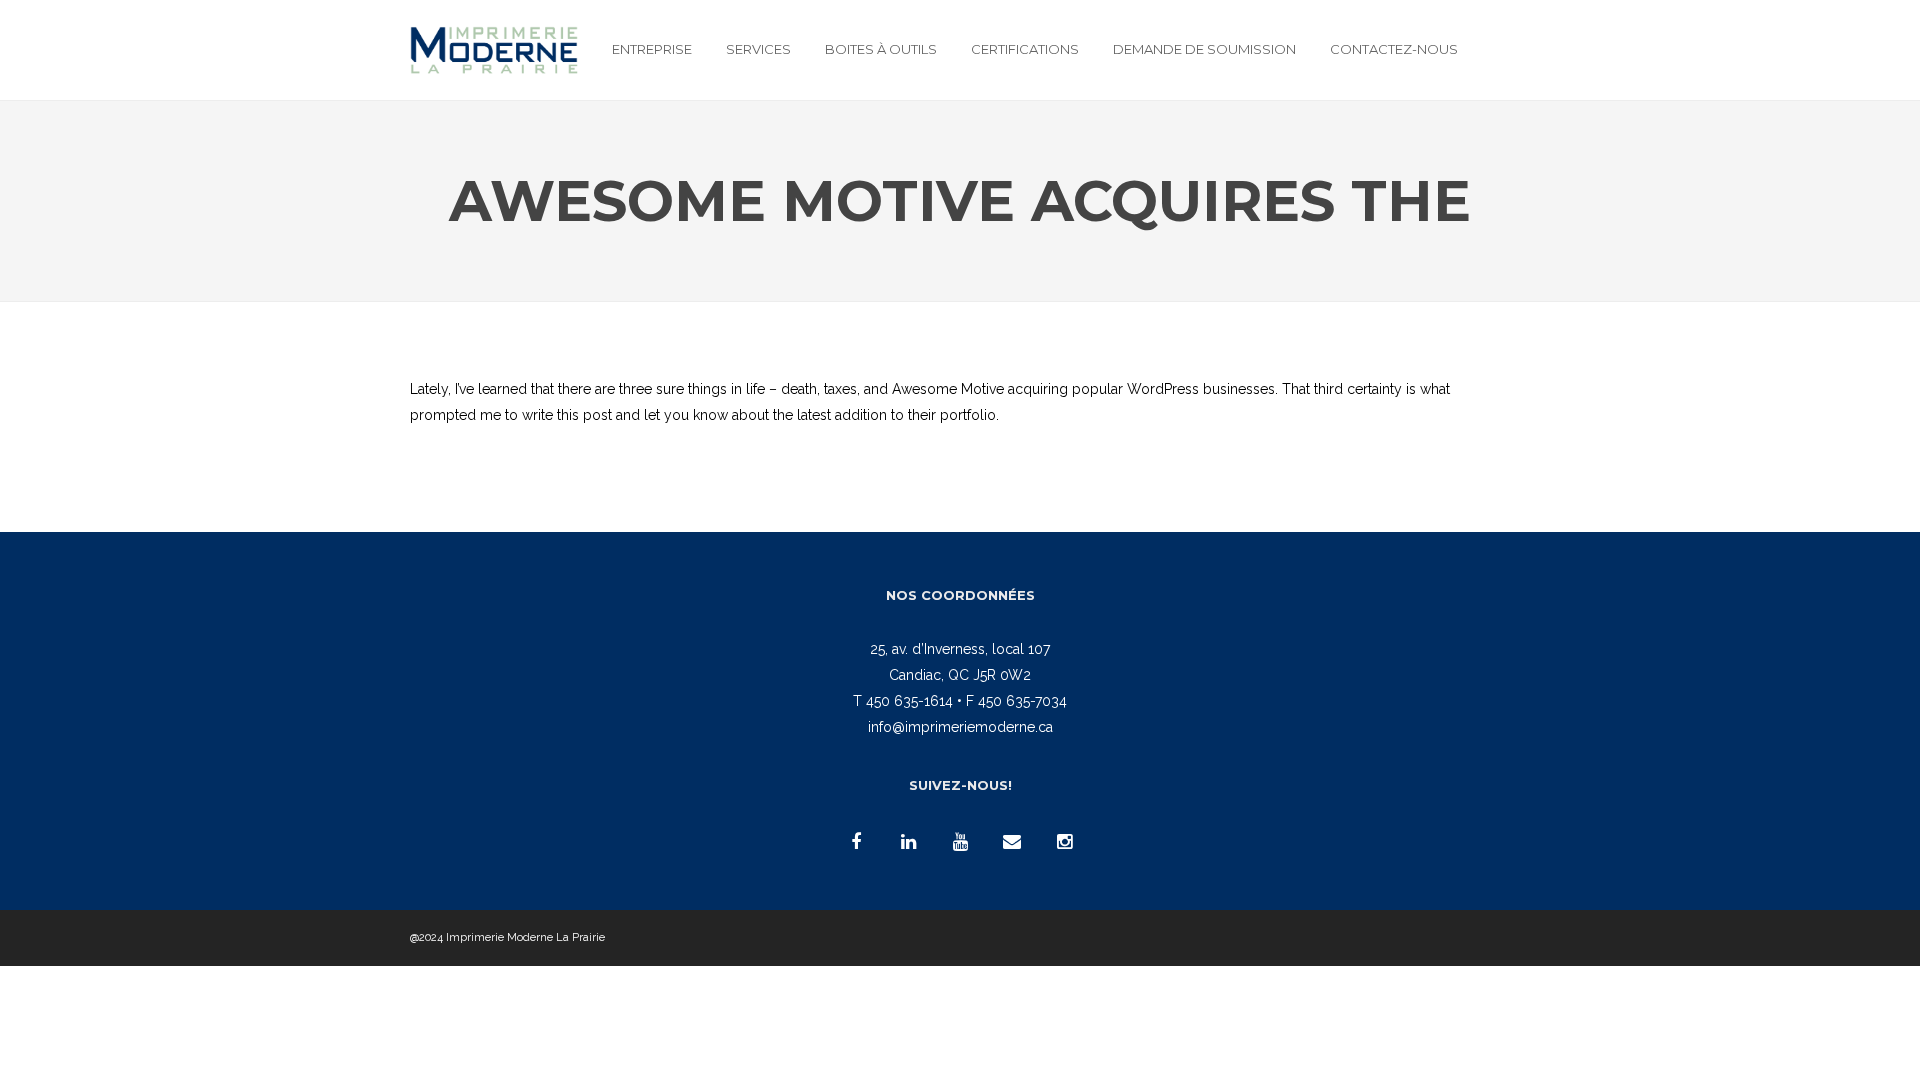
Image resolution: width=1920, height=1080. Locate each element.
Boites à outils (881, 49)
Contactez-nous (1394, 49)
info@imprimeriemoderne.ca (960, 727)
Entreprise (652, 49)
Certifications (1025, 49)
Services (758, 49)
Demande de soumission (1204, 49)
